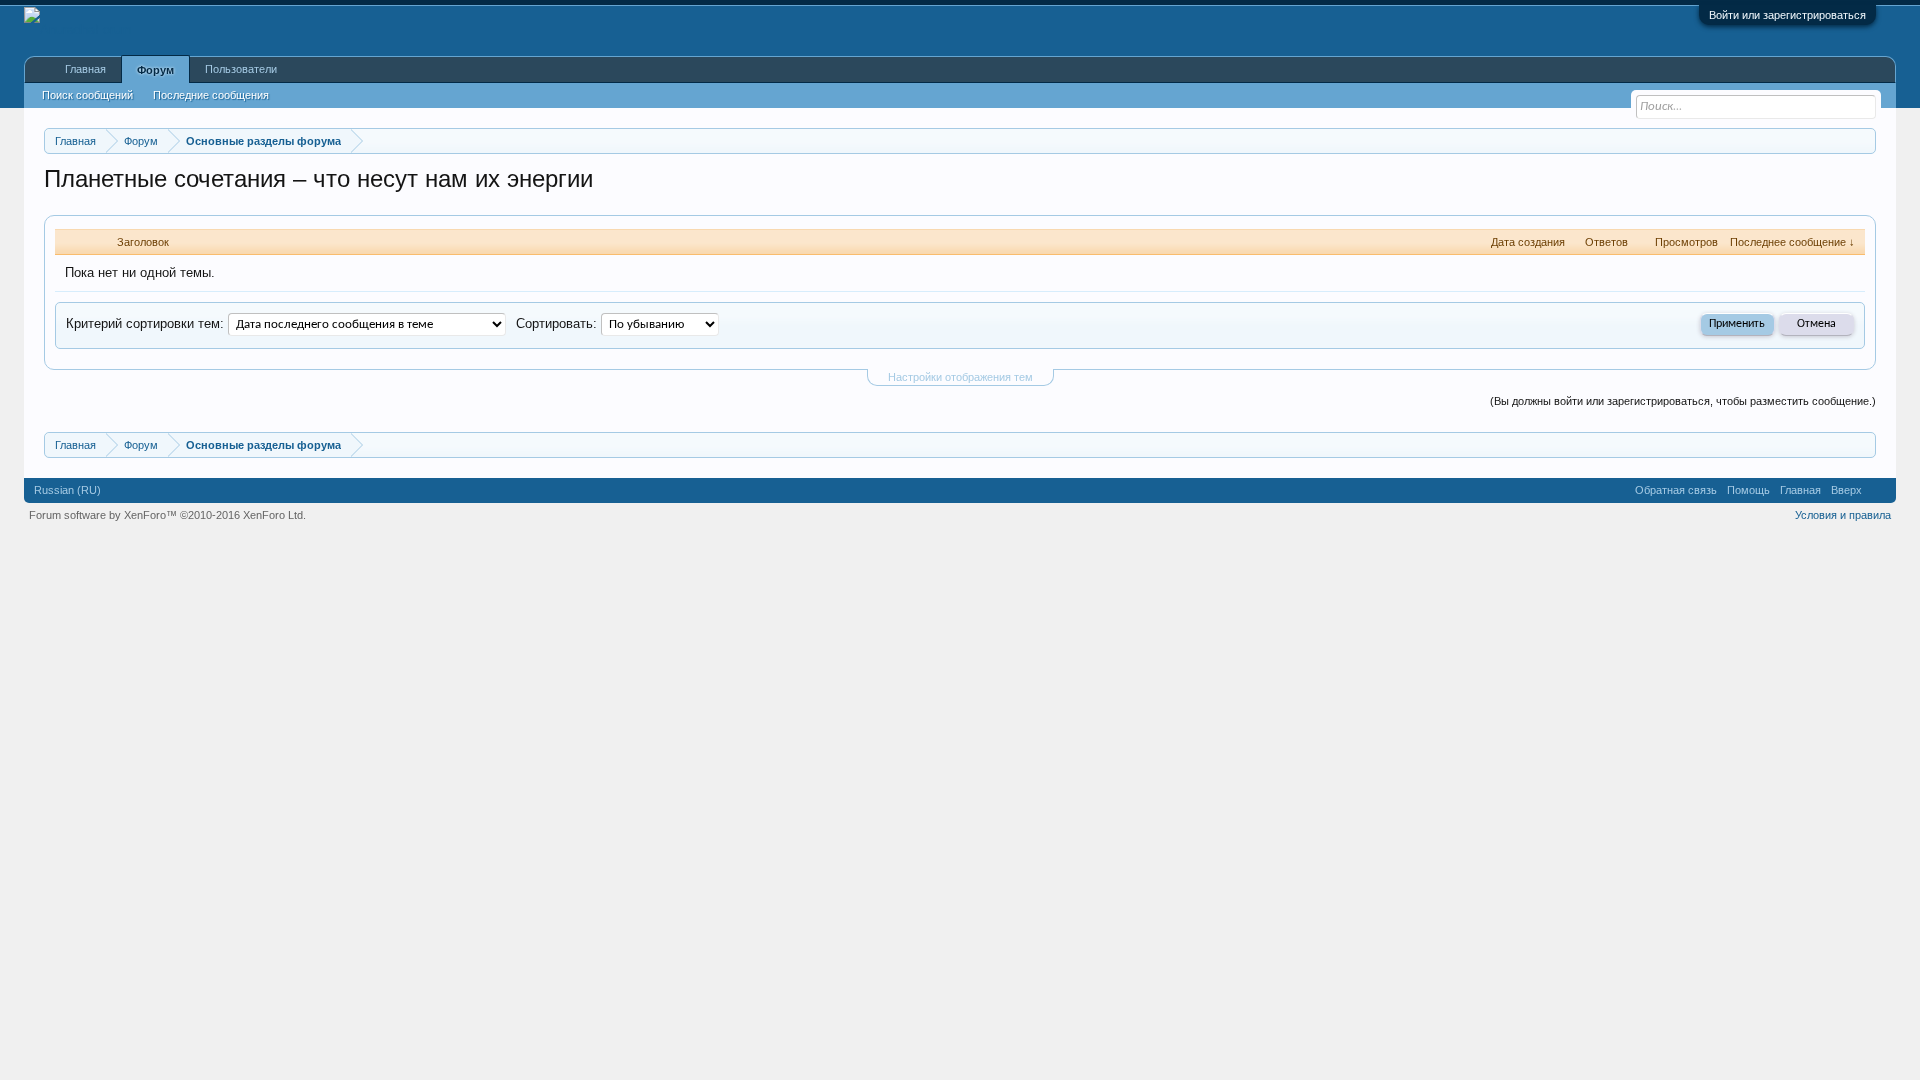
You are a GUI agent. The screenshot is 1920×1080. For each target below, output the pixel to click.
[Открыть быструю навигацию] (1863, 140)
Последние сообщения (211, 95)
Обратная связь (1676, 490)
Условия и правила (1843, 515)
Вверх (1846, 490)
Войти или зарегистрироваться (1787, 15)
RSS (1879, 490)
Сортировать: (556, 323)
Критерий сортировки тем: (145, 323)
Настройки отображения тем (960, 377)
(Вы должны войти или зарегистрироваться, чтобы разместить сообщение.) (1683, 401)
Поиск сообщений (87, 95)
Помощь (1748, 490)
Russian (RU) (67, 490)
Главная (85, 69)
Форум (155, 70)
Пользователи (241, 69)
